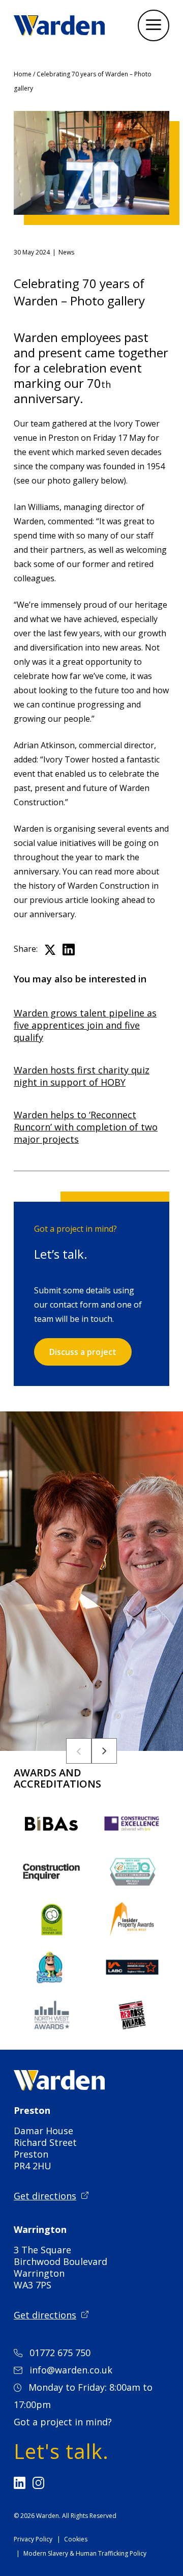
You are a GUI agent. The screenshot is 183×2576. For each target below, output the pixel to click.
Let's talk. (61, 2451)
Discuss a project (83, 1352)
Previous (79, 1751)
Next (104, 1751)
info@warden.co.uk (71, 2370)
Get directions (45, 2196)
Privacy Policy (33, 2539)
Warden (48, 2516)
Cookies (76, 2539)
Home (23, 74)
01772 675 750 (60, 2353)
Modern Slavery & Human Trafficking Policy (85, 2553)
